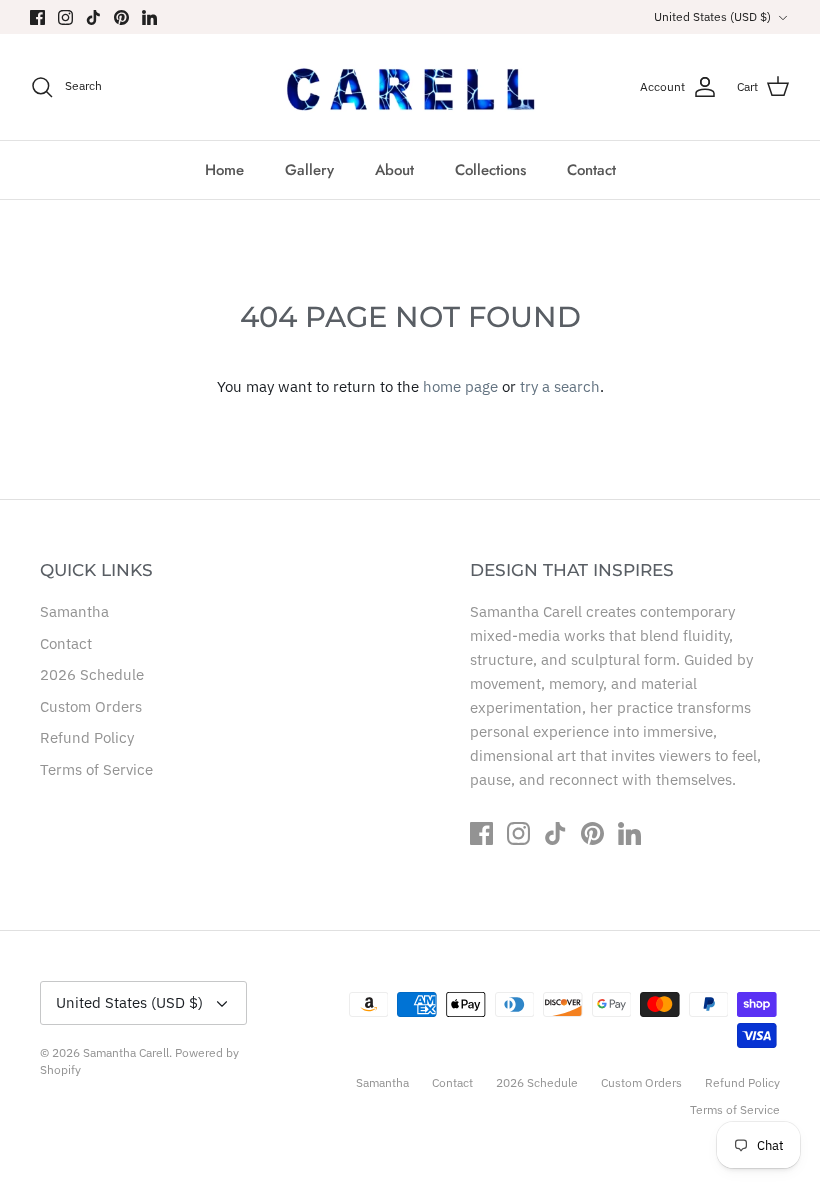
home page (460, 386)
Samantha (74, 611)
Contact (591, 170)
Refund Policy (87, 737)
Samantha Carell (126, 1052)
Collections (490, 170)
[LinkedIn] (149, 17)
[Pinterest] (121, 17)
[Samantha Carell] (410, 86)
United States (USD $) (712, 16)
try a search (560, 386)
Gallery (309, 170)
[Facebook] (37, 17)
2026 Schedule (92, 674)
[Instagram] (65, 17)
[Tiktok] (93, 17)
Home (224, 170)
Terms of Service (96, 769)
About (394, 170)
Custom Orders (91, 706)
